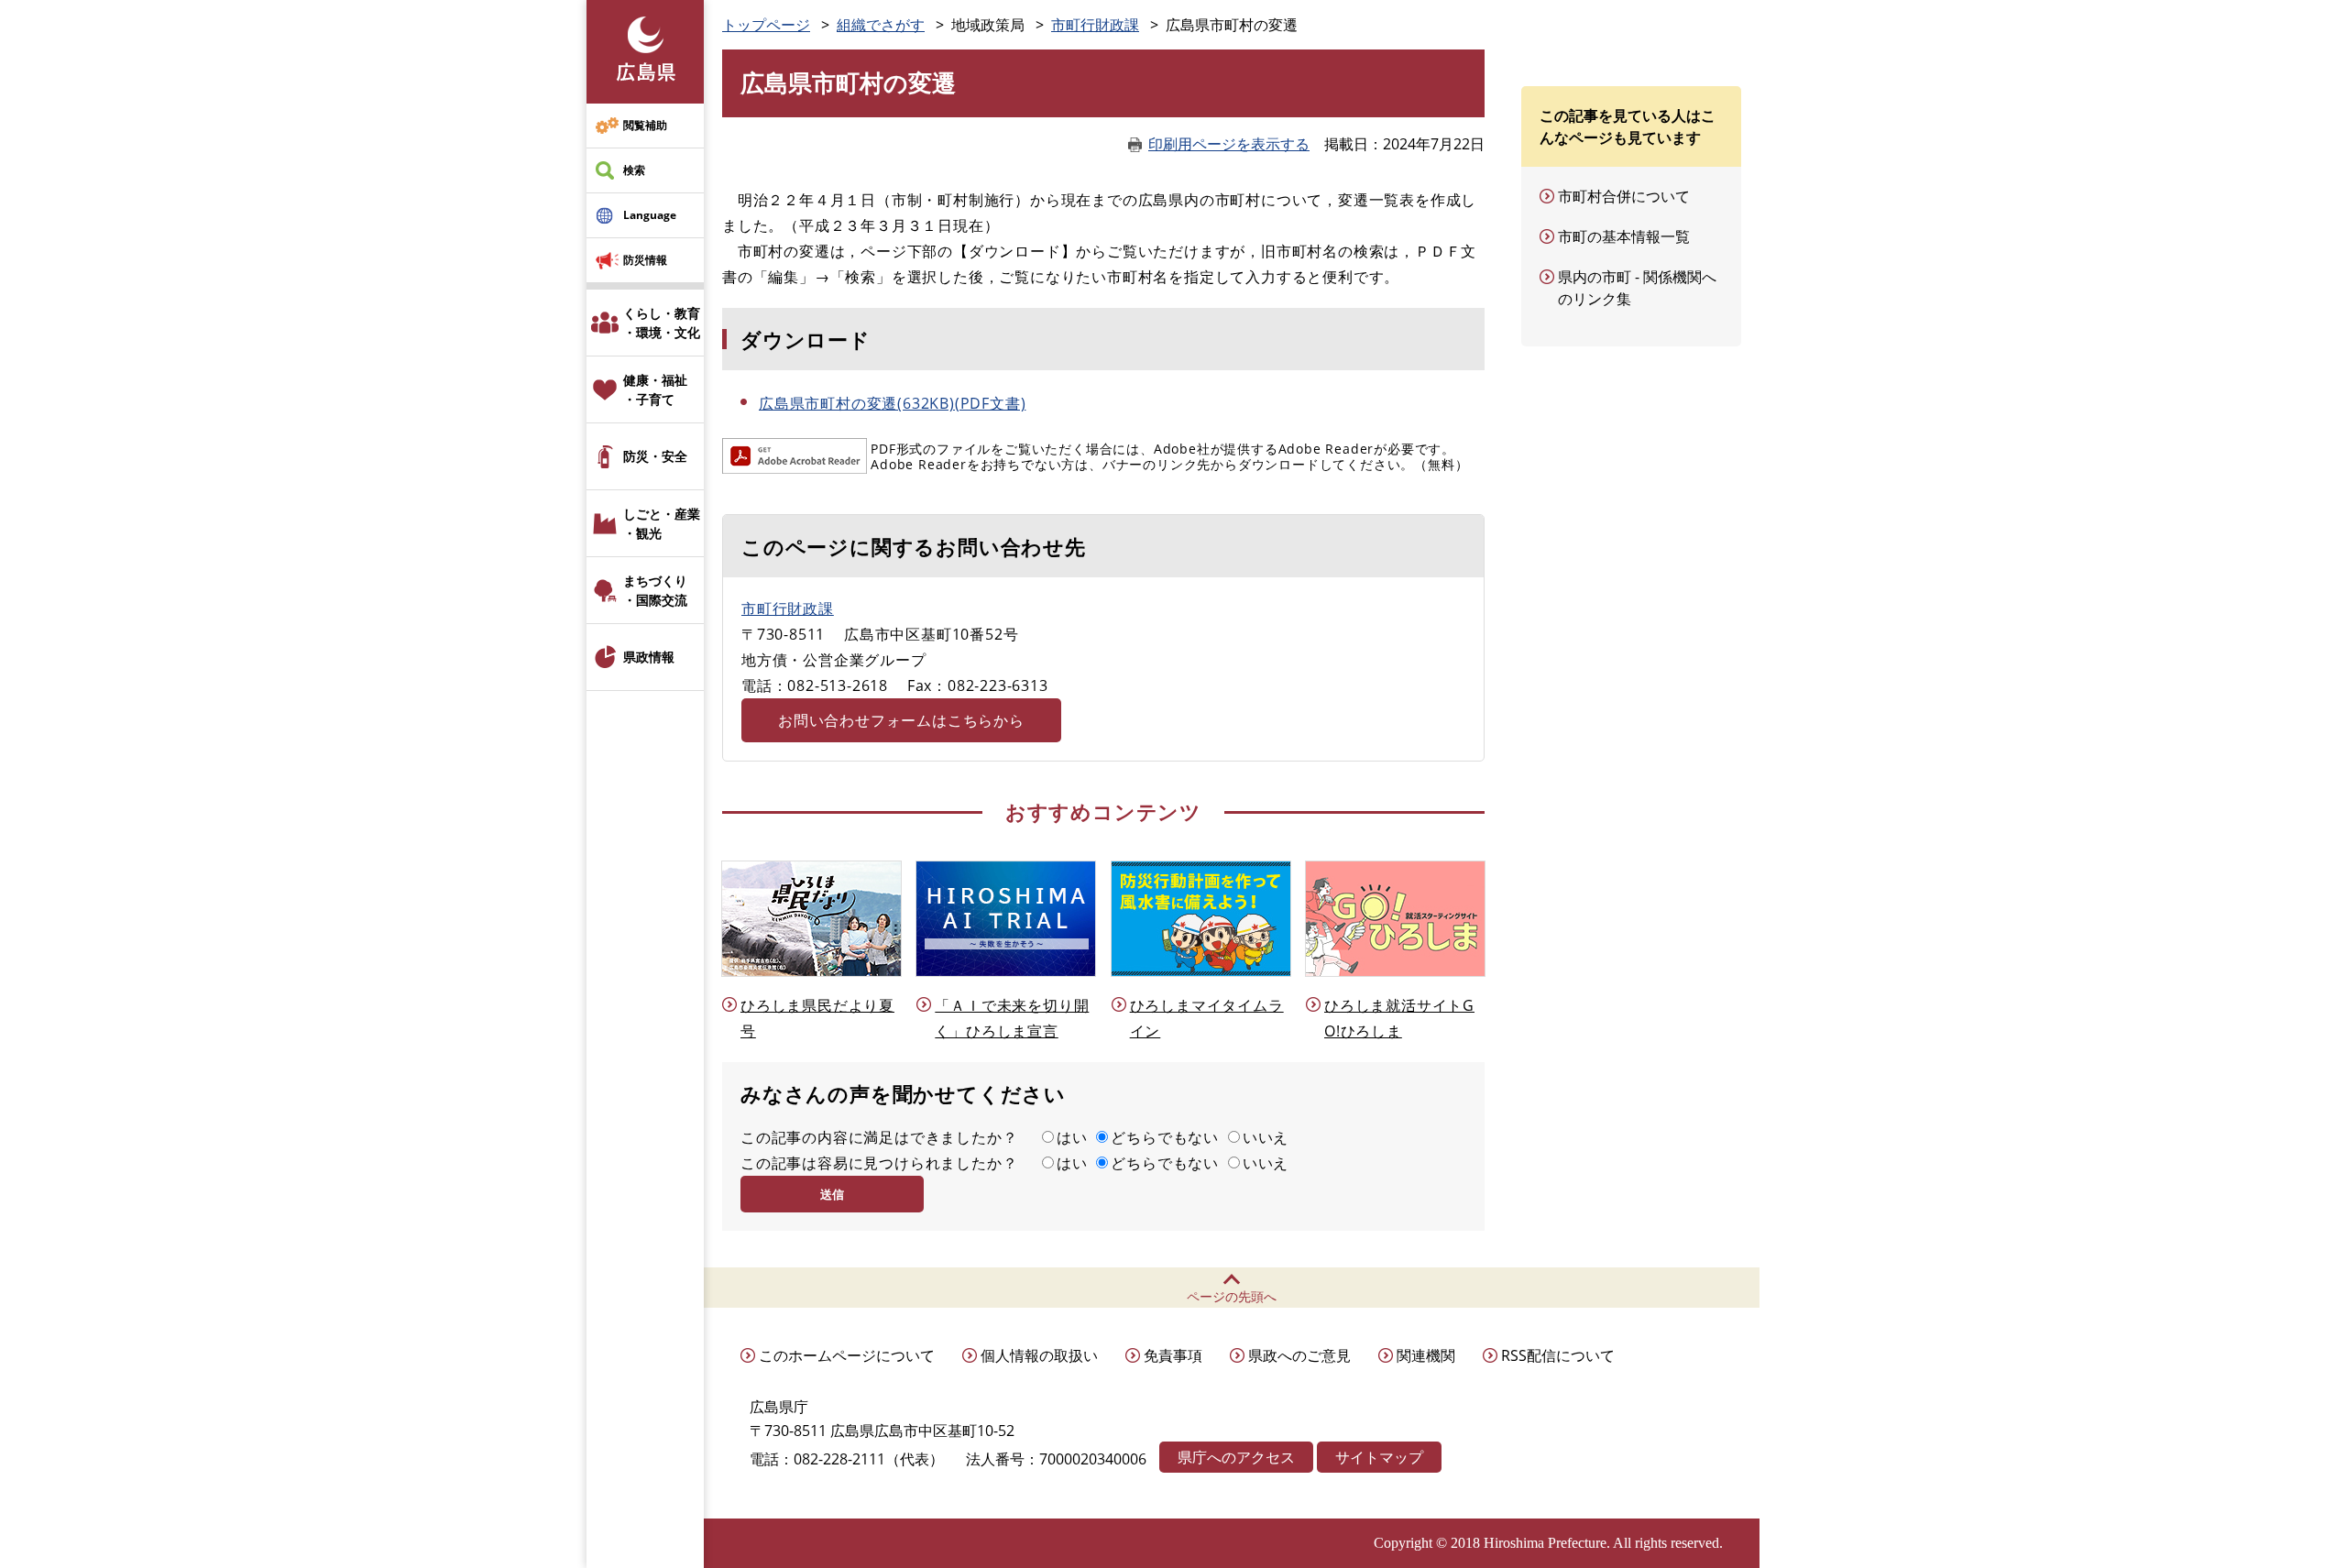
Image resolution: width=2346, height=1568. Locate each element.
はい (1072, 1137)
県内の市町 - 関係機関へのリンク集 (1637, 288)
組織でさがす (881, 25)
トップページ (766, 25)
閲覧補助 (645, 125)
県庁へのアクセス (1236, 1457)
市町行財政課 (1095, 25)
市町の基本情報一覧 (1624, 236)
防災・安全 (655, 456)
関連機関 (1426, 1355)
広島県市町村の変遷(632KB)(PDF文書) (892, 403)
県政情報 (649, 657)
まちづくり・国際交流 (655, 590)
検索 (634, 170)
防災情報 (645, 260)
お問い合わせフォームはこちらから (901, 720)
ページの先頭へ (1232, 1296)
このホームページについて (847, 1355)
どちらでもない (1165, 1137)
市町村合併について (1624, 196)
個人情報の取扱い (1039, 1355)
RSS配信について (1558, 1355)
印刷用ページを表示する (1229, 144)
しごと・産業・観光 (662, 523)
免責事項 (1173, 1355)
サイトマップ (1379, 1457)
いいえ (1266, 1137)
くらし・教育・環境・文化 (662, 323)
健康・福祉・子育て (655, 389)
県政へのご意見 (1299, 1355)
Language (650, 215)
